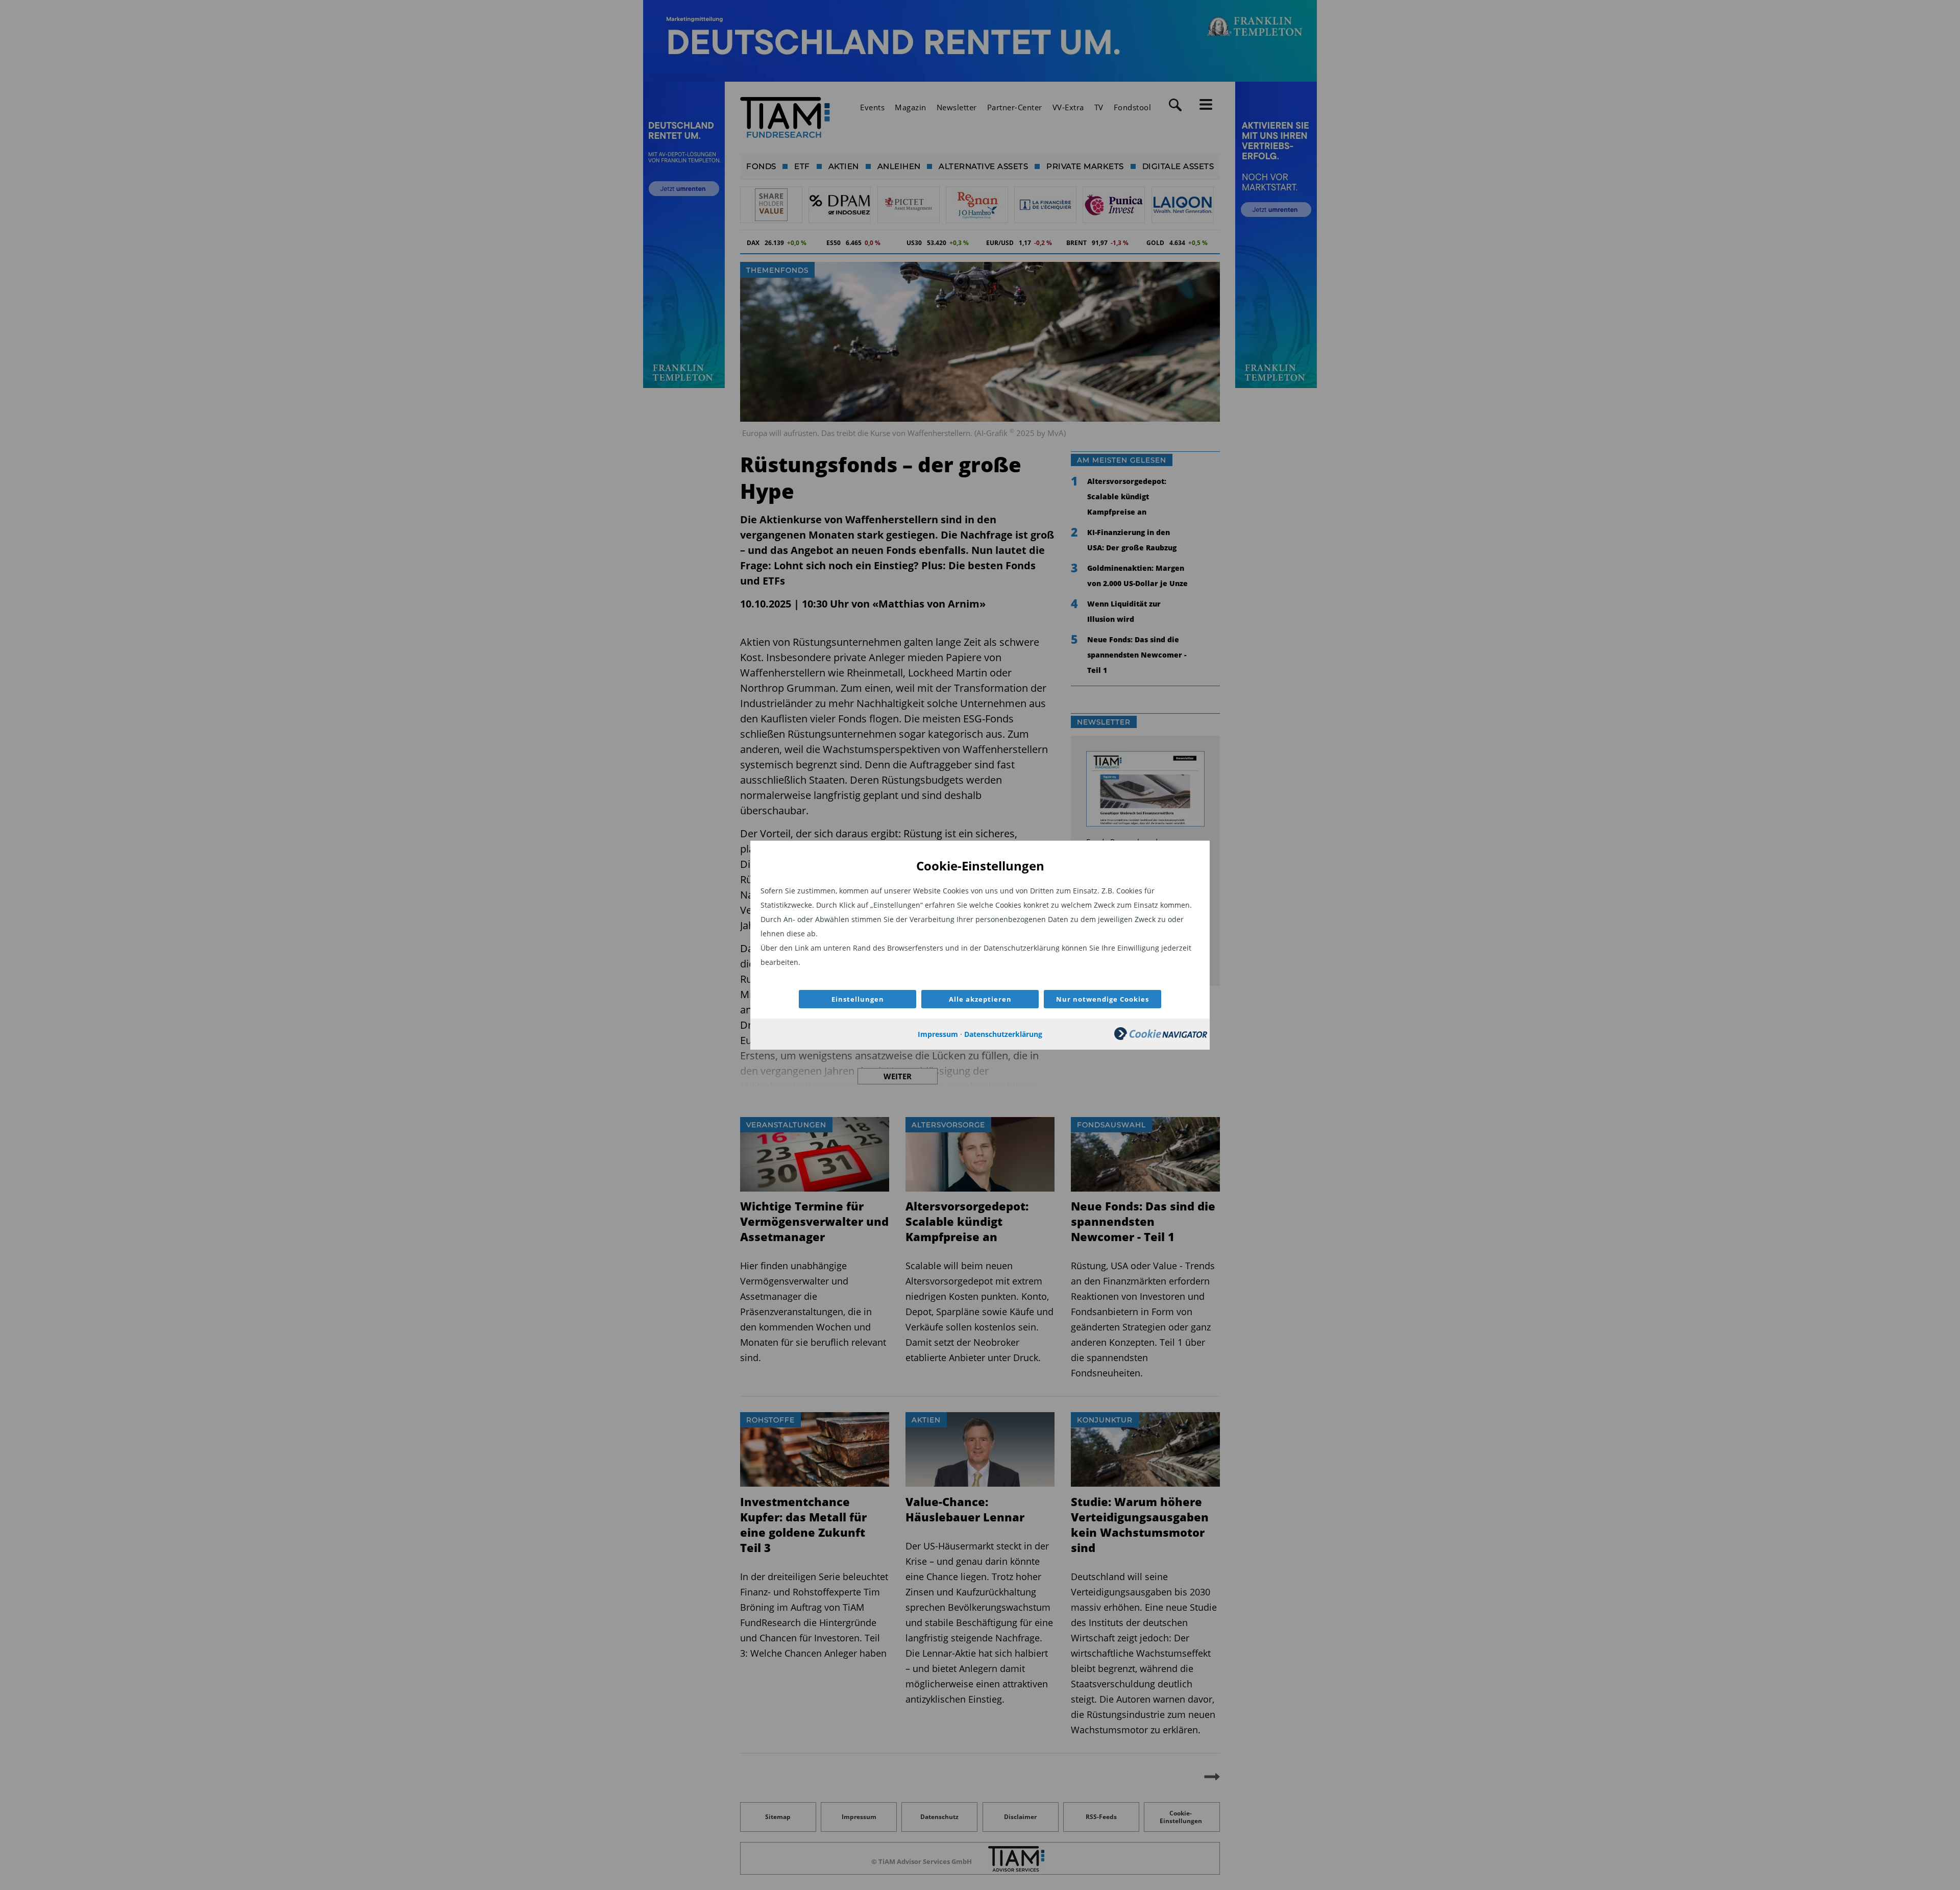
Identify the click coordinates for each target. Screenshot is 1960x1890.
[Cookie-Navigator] (1161, 1037)
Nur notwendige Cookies (1102, 999)
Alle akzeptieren (980, 999)
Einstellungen (858, 999)
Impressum (938, 1034)
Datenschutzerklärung (1003, 1034)
